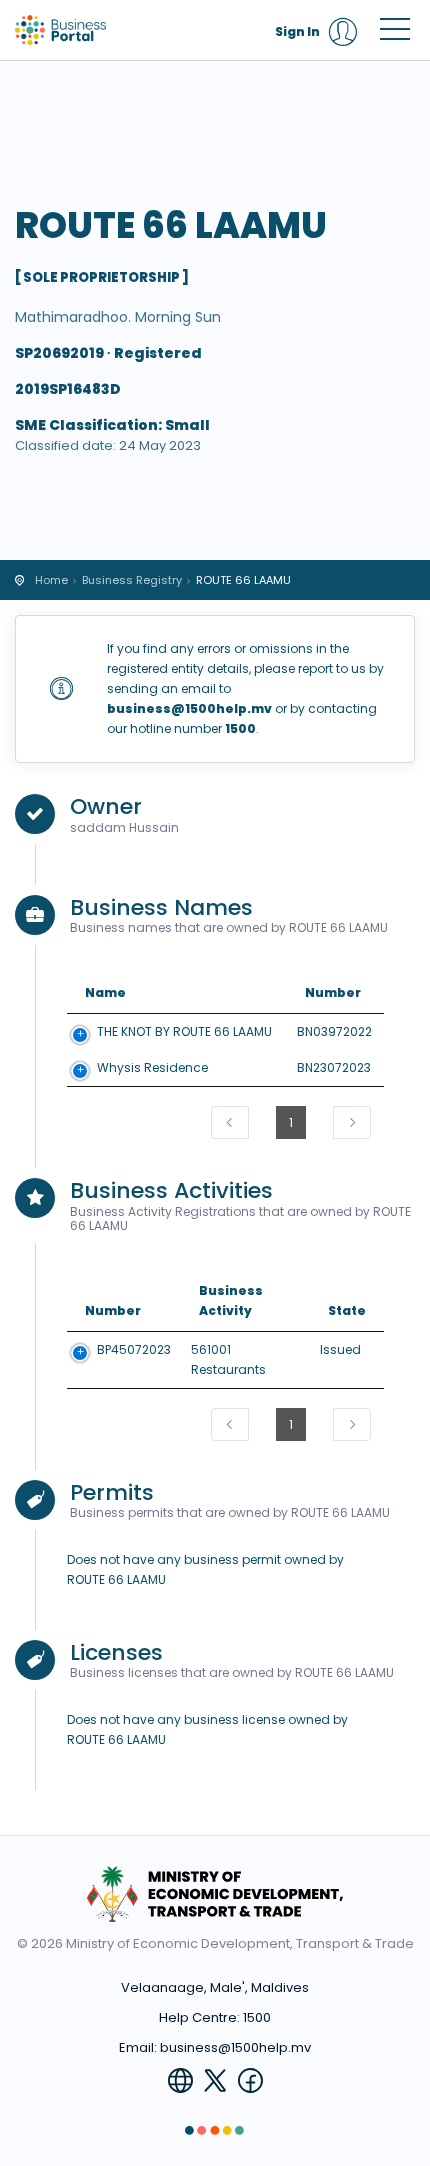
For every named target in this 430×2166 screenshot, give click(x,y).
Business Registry (132, 580)
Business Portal (105, 30)
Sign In (297, 31)
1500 (257, 2017)
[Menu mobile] (395, 33)
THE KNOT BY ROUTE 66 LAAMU (184, 1031)
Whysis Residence (152, 1067)
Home (51, 580)
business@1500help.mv (235, 2047)
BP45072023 (134, 1349)
